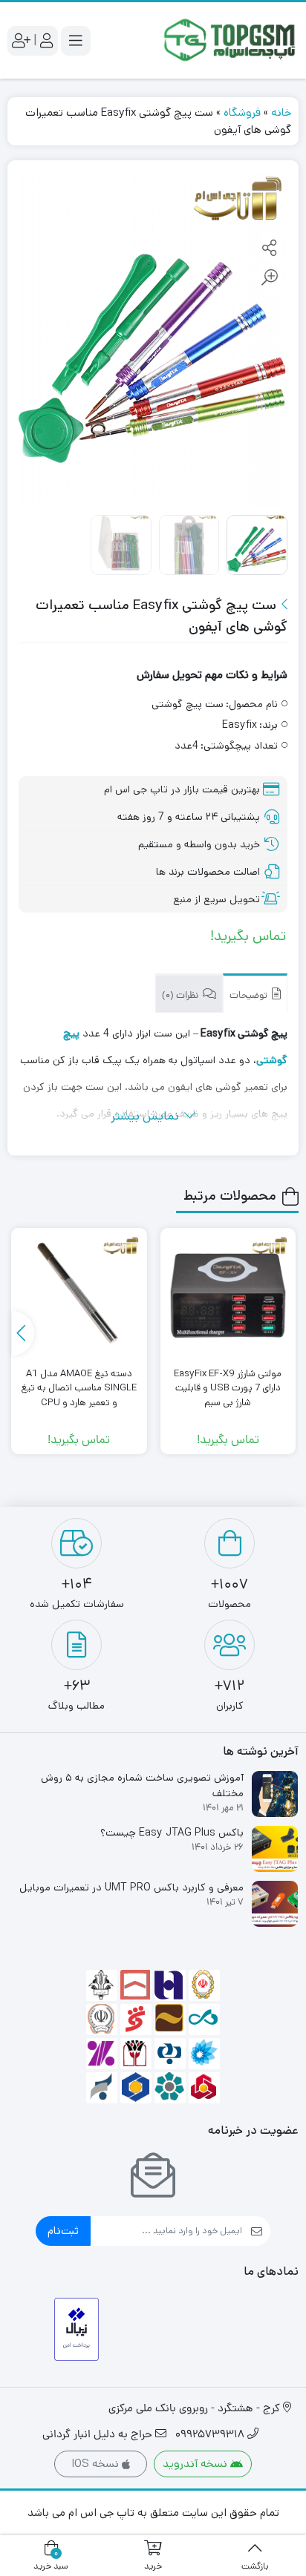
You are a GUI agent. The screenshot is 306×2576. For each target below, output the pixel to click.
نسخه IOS (97, 2464)
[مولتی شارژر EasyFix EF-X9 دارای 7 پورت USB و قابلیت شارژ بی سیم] (228, 1295)
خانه (281, 112)
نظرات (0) (181, 996)
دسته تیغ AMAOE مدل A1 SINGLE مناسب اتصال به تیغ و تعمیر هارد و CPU (79, 1388)
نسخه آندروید (196, 2464)
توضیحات (250, 996)
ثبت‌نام (63, 2231)
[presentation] (23, 1333)
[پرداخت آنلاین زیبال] (77, 2329)
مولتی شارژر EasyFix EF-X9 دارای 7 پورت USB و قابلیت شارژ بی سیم (228, 1388)
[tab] (255, 993)
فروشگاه (242, 112)
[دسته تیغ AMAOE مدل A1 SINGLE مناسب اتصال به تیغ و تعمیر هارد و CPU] (79, 1295)
